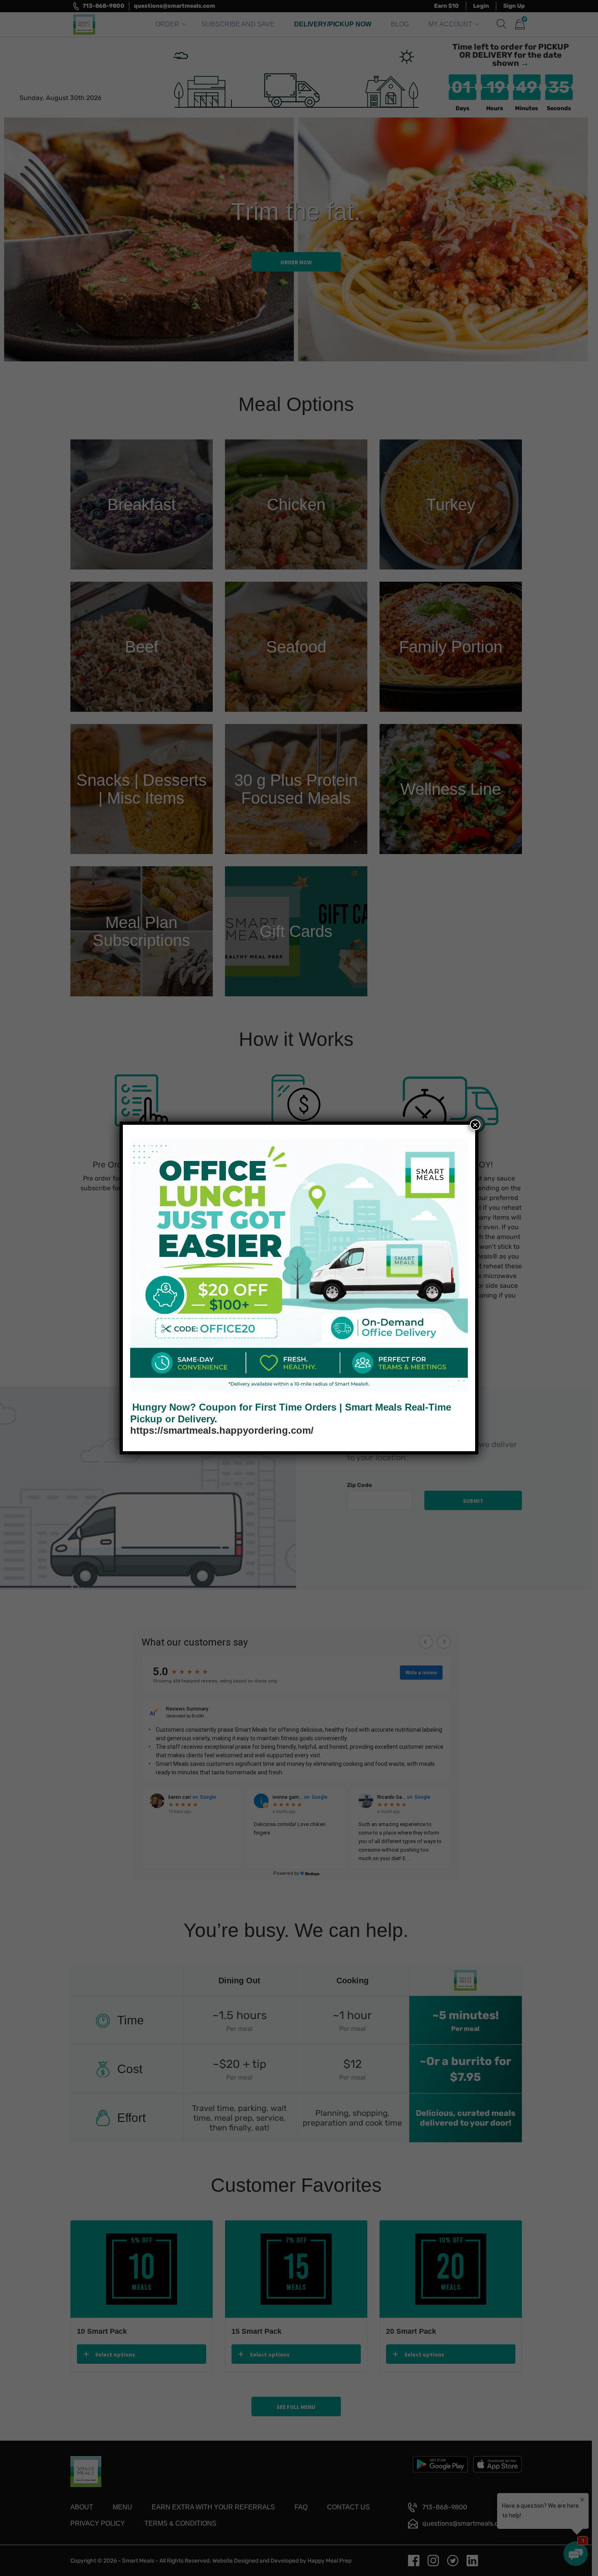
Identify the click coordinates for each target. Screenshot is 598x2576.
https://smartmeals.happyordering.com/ (222, 1430)
